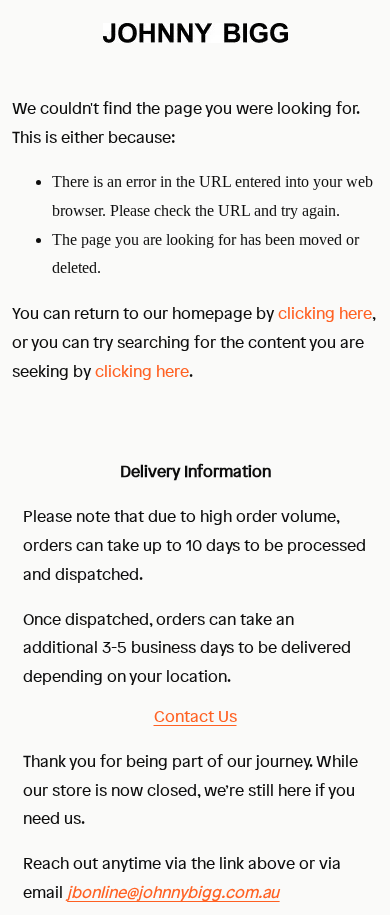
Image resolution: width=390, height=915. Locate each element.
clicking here (325, 313)
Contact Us (195, 716)
